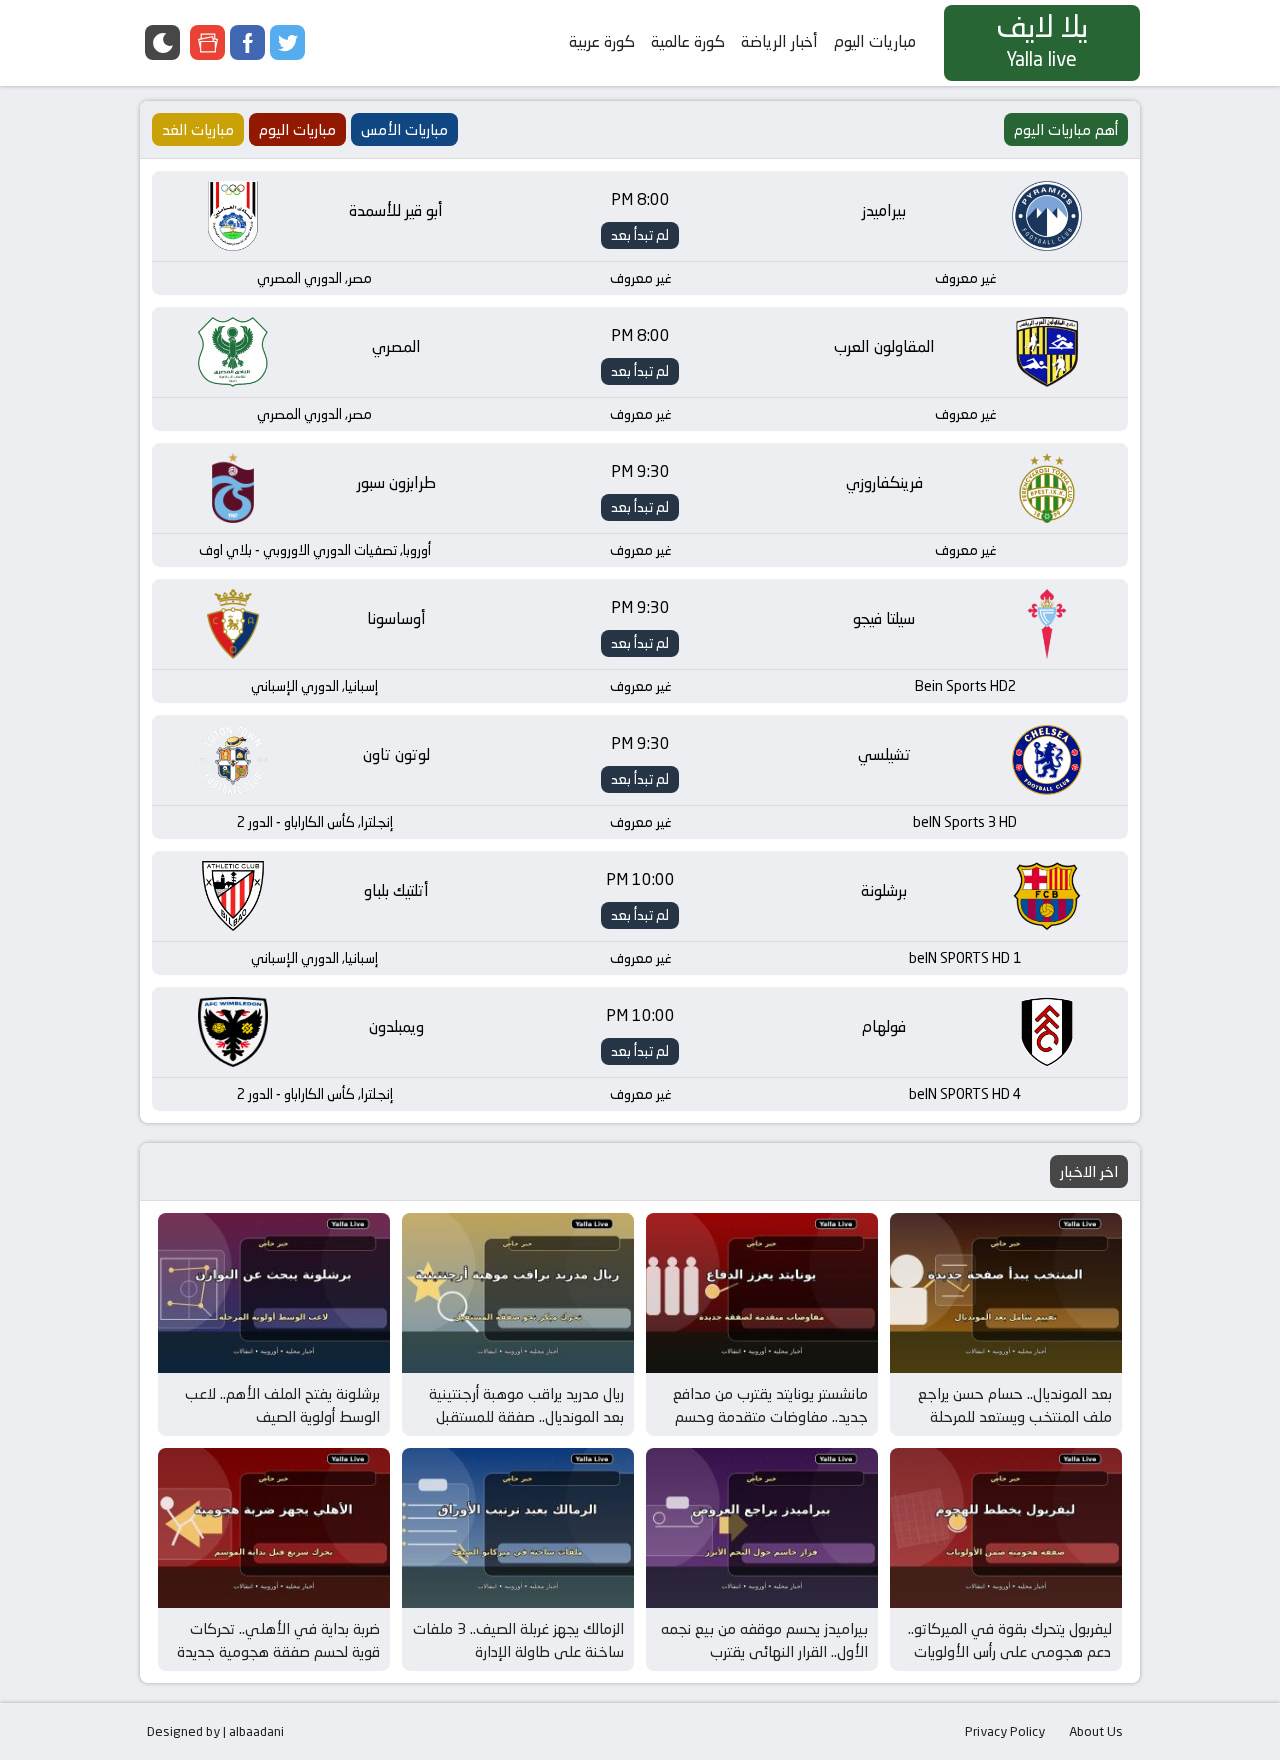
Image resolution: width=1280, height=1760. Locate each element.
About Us (1096, 1731)
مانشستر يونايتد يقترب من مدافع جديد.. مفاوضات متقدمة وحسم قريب (770, 1416)
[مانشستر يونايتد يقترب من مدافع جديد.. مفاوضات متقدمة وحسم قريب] (762, 1293)
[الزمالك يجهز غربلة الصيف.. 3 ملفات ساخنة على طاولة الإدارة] (518, 1528)
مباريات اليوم (875, 41)
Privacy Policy (1005, 1731)
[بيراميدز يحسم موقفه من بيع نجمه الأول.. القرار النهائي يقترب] (762, 1528)
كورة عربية (602, 41)
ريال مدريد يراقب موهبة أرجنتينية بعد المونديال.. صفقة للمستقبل (526, 1405)
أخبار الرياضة (779, 41)
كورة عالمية (688, 41)
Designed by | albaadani (215, 1731)
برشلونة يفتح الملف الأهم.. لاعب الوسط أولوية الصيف (282, 1405)
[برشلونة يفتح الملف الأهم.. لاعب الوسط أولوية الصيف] (274, 1293)
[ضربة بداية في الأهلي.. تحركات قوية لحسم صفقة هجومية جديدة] (274, 1528)
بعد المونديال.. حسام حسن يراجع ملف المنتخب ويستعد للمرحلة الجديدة (1015, 1416)
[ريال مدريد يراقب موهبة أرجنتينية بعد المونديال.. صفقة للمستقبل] (518, 1293)
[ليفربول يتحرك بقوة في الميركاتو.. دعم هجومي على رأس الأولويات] (1006, 1528)
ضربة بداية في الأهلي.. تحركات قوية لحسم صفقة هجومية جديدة (278, 1640)
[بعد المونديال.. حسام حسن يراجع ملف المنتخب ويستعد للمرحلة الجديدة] (1006, 1293)
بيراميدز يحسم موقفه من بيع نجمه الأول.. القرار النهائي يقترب (764, 1640)
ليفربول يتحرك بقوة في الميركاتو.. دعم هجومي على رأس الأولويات (1010, 1640)
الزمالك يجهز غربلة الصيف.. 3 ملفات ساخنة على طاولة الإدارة (518, 1640)
